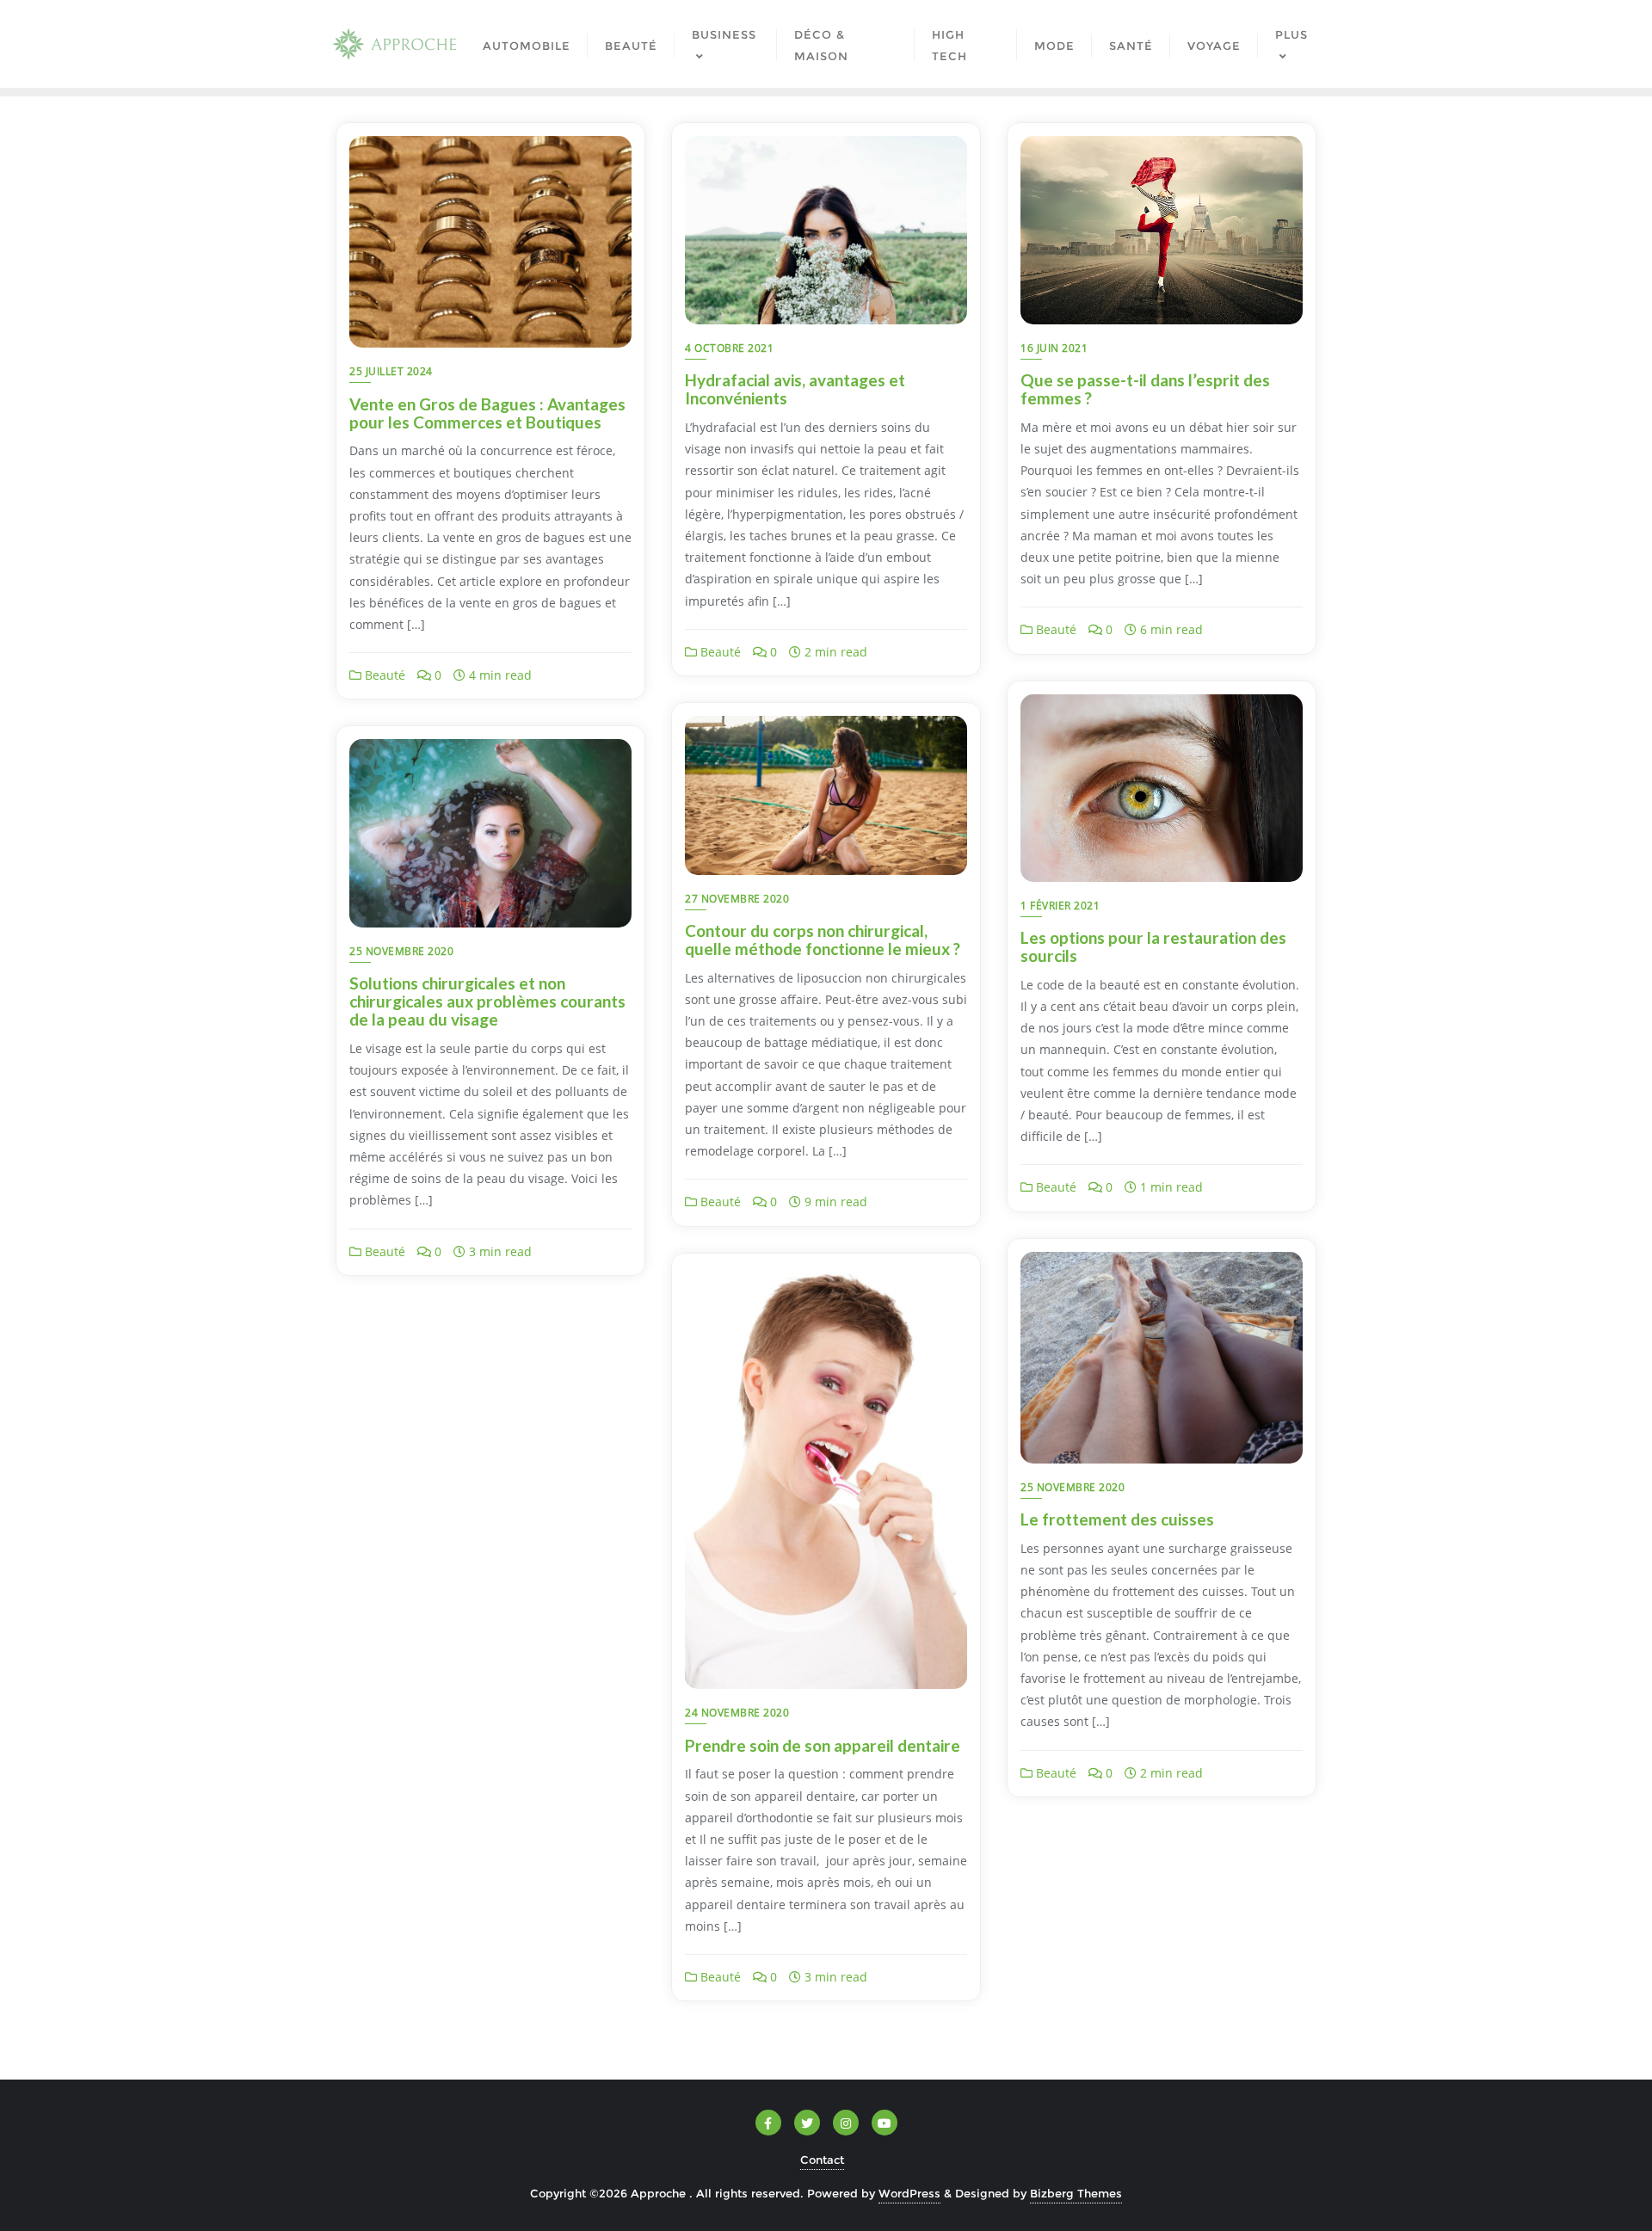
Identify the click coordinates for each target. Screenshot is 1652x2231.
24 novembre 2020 (737, 1713)
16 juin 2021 (1054, 348)
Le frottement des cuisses (1117, 1519)
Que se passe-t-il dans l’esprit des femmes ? (1145, 389)
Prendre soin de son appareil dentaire (823, 1745)
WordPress (909, 2193)
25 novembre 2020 (401, 951)
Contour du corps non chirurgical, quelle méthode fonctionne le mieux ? (823, 940)
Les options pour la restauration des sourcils (1153, 946)
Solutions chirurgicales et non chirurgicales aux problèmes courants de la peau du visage (487, 1001)
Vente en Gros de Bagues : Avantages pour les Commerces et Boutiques (487, 413)
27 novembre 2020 (737, 899)
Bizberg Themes (1076, 2193)
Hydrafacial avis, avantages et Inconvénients (795, 389)
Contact (822, 2160)
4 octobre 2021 (729, 348)
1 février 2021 (1060, 906)
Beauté (383, 675)
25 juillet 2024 (391, 371)
